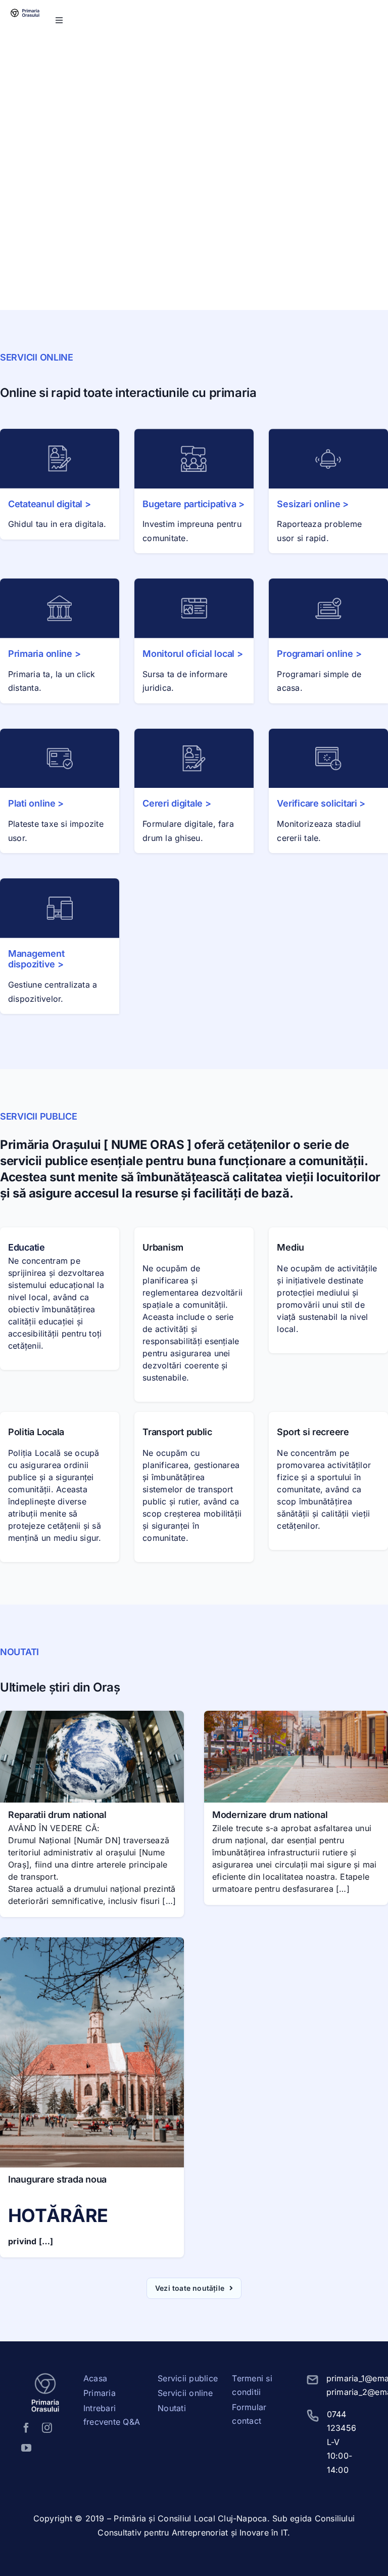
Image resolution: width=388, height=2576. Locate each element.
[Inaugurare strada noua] (92, 1944)
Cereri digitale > (177, 803)
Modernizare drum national (270, 1815)
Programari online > (319, 654)
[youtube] (26, 2448)
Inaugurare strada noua (57, 2179)
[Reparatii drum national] (92, 1717)
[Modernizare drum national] (296, 1717)
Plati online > (36, 803)
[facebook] (26, 2428)
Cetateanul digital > (50, 504)
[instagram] (47, 2428)
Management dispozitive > (36, 959)
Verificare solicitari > (321, 803)
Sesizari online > (312, 504)
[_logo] (26, 8)
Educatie (27, 1247)
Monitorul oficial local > (192, 654)
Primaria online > (44, 654)
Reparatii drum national (57, 1815)
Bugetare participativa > (193, 504)
